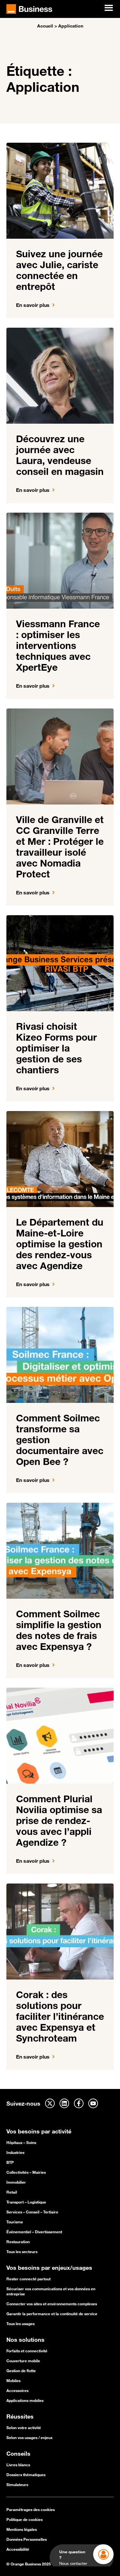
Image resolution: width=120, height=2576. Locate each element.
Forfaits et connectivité (27, 2351)
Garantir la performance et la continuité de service (52, 2314)
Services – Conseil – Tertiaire (32, 2212)
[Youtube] (93, 2103)
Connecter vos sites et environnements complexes (52, 2304)
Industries (15, 2152)
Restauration (18, 2242)
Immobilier (16, 2182)
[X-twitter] (50, 2103)
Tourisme (15, 2222)
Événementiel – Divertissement (34, 2232)
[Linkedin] (64, 2103)
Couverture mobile (23, 2361)
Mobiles (13, 2380)
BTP (10, 2162)
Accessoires (17, 2390)
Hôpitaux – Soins (21, 2142)
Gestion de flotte (21, 2371)
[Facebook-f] (79, 2103)
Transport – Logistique (26, 2202)
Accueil (45, 26)
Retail (12, 2192)
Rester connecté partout (28, 2279)
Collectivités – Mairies (26, 2172)
